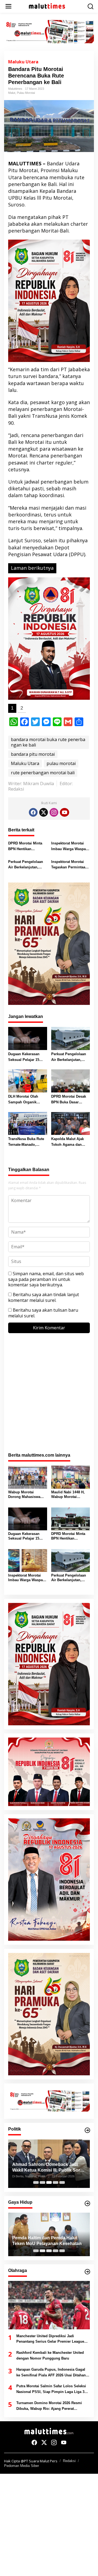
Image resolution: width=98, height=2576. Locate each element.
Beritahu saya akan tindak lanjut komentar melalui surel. (44, 1297)
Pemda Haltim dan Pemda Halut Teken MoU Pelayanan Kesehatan (47, 2241)
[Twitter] (44, 812)
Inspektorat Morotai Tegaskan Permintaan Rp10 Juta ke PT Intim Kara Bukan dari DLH (70, 865)
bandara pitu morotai (33, 754)
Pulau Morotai (26, 93)
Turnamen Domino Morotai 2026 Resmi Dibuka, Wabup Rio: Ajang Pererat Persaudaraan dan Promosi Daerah (49, 2406)
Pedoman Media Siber (22, 2466)
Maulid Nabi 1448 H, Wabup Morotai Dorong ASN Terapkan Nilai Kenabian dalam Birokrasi (70, 1495)
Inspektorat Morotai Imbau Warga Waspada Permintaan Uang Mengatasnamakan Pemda (71, 847)
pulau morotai (61, 763)
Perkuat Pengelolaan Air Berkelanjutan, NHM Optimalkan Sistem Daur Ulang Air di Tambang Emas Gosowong (27, 865)
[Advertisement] (49, 1396)
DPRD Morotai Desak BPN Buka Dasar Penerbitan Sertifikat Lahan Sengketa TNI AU (69, 1100)
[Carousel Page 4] (56, 2182)
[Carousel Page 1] (36, 2182)
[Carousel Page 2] (42, 2182)
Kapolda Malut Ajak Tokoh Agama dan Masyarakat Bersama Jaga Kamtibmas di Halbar (68, 1142)
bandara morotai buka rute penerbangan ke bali (48, 742)
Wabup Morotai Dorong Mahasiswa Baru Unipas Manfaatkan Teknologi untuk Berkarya (27, 1495)
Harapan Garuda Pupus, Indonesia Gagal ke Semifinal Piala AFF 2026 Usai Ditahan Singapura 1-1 (51, 2373)
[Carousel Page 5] (62, 2182)
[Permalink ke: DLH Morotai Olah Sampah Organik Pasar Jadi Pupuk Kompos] (28, 1080)
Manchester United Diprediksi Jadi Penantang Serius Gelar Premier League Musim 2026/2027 (50, 2339)
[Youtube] (65, 812)
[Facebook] (33, 812)
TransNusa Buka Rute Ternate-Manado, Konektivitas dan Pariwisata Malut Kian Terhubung (26, 1142)
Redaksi (69, 2461)
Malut (12, 93)
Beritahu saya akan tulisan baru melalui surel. (43, 1313)
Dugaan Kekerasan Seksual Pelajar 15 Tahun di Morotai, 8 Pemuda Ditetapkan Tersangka (24, 1057)
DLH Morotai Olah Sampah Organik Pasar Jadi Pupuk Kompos (23, 1100)
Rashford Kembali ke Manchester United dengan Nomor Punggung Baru (50, 2355)
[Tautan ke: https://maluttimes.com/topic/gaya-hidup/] (87, 2203)
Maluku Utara (23, 62)
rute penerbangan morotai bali (43, 773)
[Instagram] (54, 812)
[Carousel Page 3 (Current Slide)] (49, 2182)
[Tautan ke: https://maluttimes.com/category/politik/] (87, 2130)
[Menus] (8, 6)
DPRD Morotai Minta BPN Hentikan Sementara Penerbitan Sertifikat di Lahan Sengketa (27, 847)
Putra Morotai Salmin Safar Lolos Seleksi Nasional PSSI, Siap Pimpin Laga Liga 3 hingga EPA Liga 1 (51, 2389)
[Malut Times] (50, 6)
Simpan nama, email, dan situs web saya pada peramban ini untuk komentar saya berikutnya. (46, 1279)
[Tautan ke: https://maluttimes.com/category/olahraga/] (87, 2272)
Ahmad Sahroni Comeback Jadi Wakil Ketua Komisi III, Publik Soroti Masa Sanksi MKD (49, 2168)
